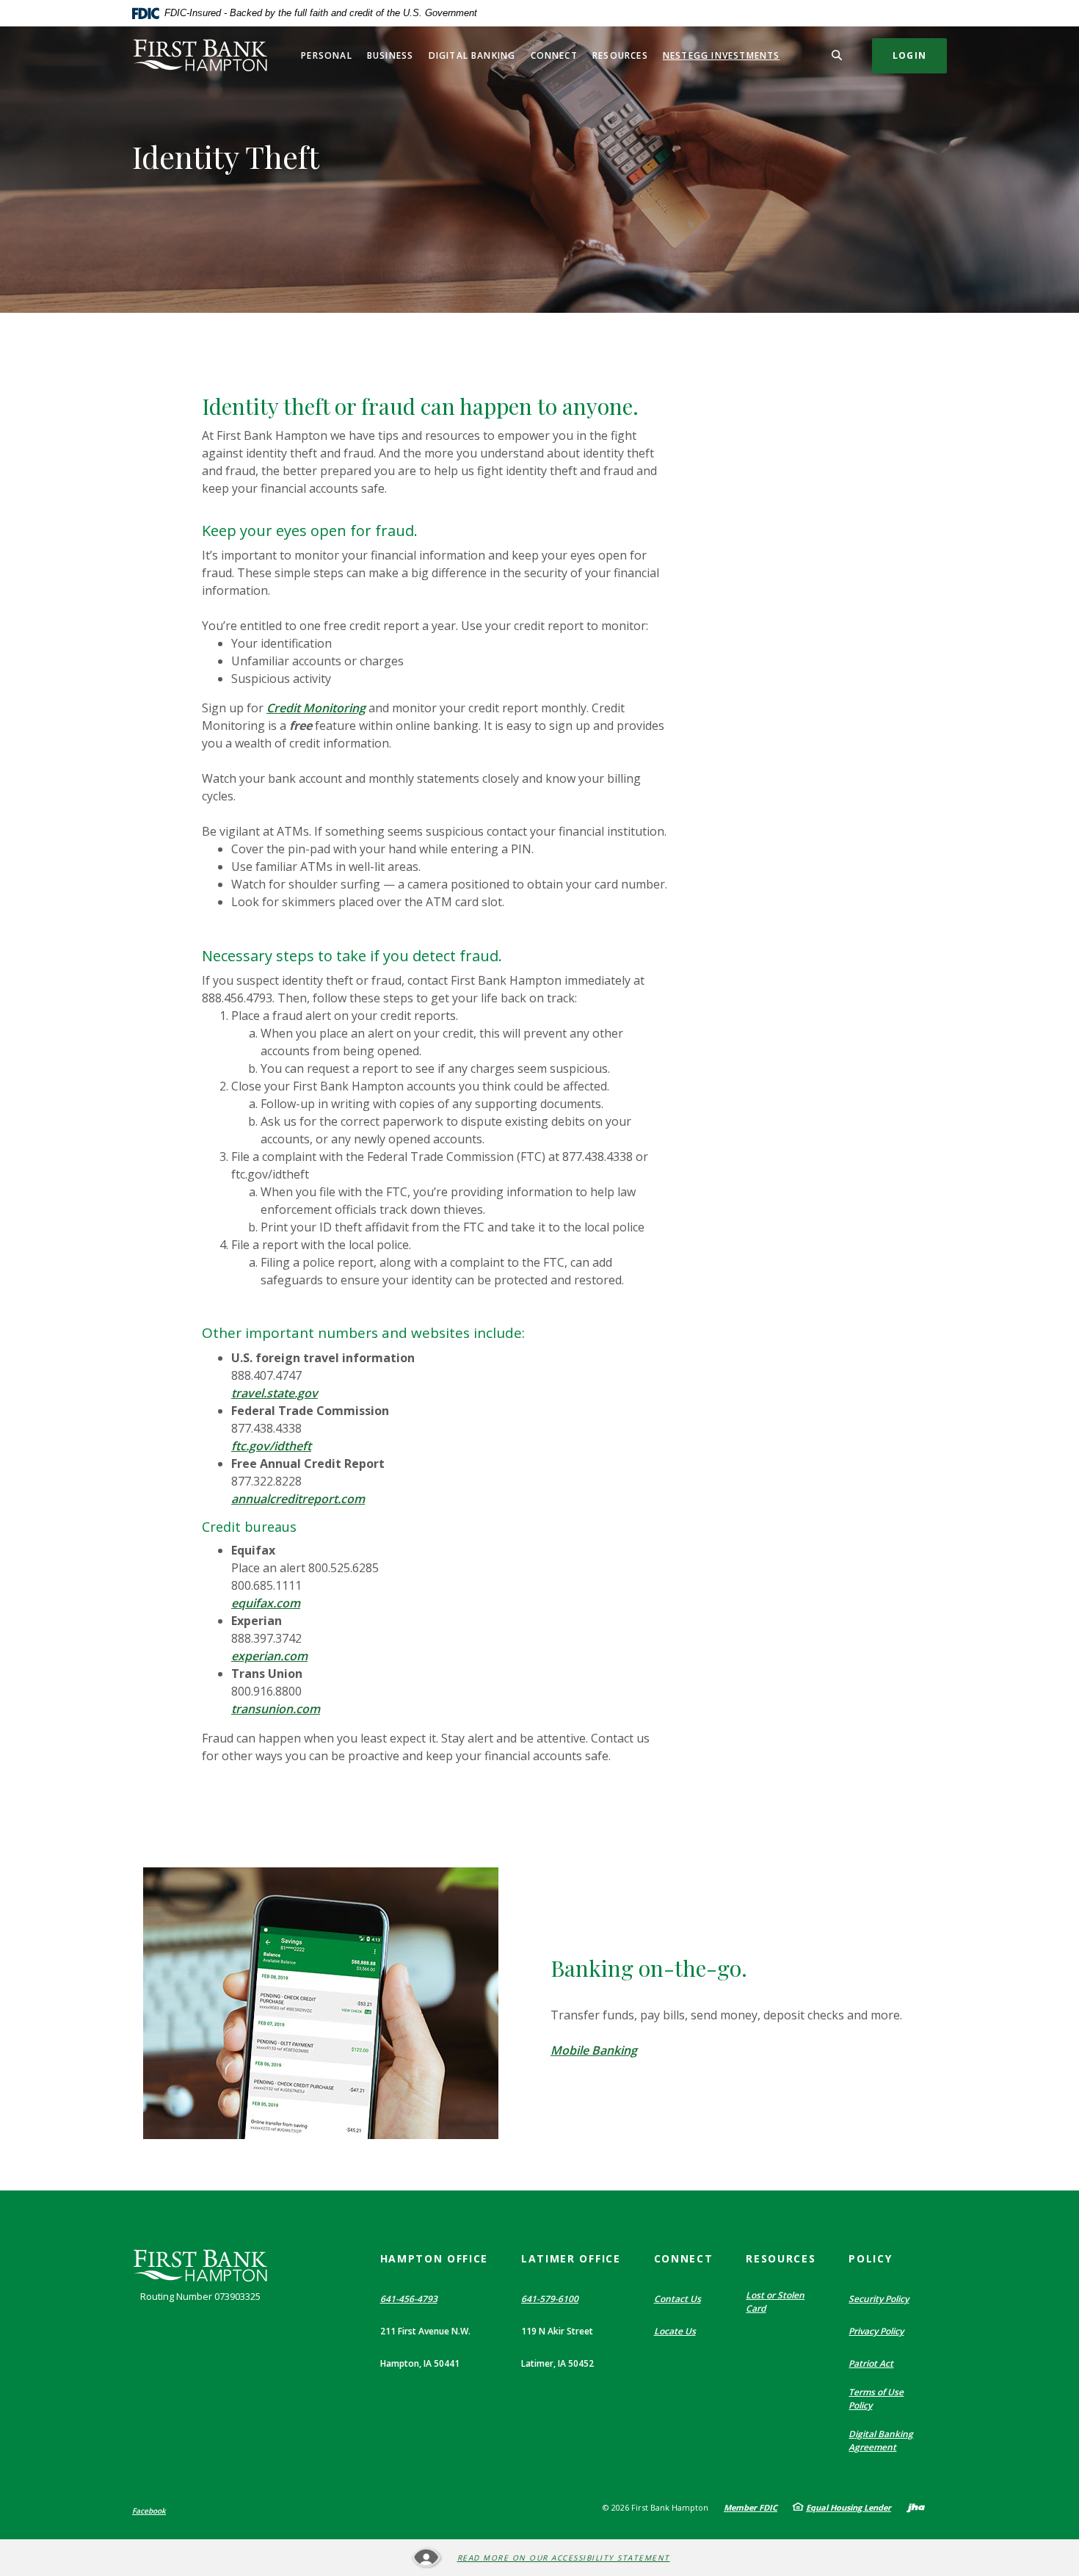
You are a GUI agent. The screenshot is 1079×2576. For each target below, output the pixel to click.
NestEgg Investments (722, 55)
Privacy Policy (876, 2331)
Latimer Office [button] (571, 2258)
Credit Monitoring (316, 708)
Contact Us (677, 2299)
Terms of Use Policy (876, 2399)
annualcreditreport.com (298, 1499)
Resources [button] (620, 55)
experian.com (269, 1656)
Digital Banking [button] (472, 55)
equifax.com (266, 1603)
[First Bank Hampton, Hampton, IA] (200, 55)
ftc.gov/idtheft (271, 1446)
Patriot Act (871, 2363)
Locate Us (675, 2331)
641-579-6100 (550, 2299)
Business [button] (390, 55)
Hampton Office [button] (435, 2258)
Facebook (149, 2511)
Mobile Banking (594, 2050)
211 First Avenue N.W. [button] (425, 2331)
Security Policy (879, 2299)
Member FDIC (751, 2507)
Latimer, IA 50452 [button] (557, 2363)
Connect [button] (554, 55)
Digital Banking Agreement (881, 2441)
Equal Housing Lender (849, 2507)
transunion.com (276, 1709)
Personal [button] (327, 55)
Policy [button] (870, 2258)
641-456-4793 (409, 2299)
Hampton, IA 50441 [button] (420, 2363)
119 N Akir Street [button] (557, 2331)
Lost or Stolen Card (775, 2302)
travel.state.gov (275, 1393)
